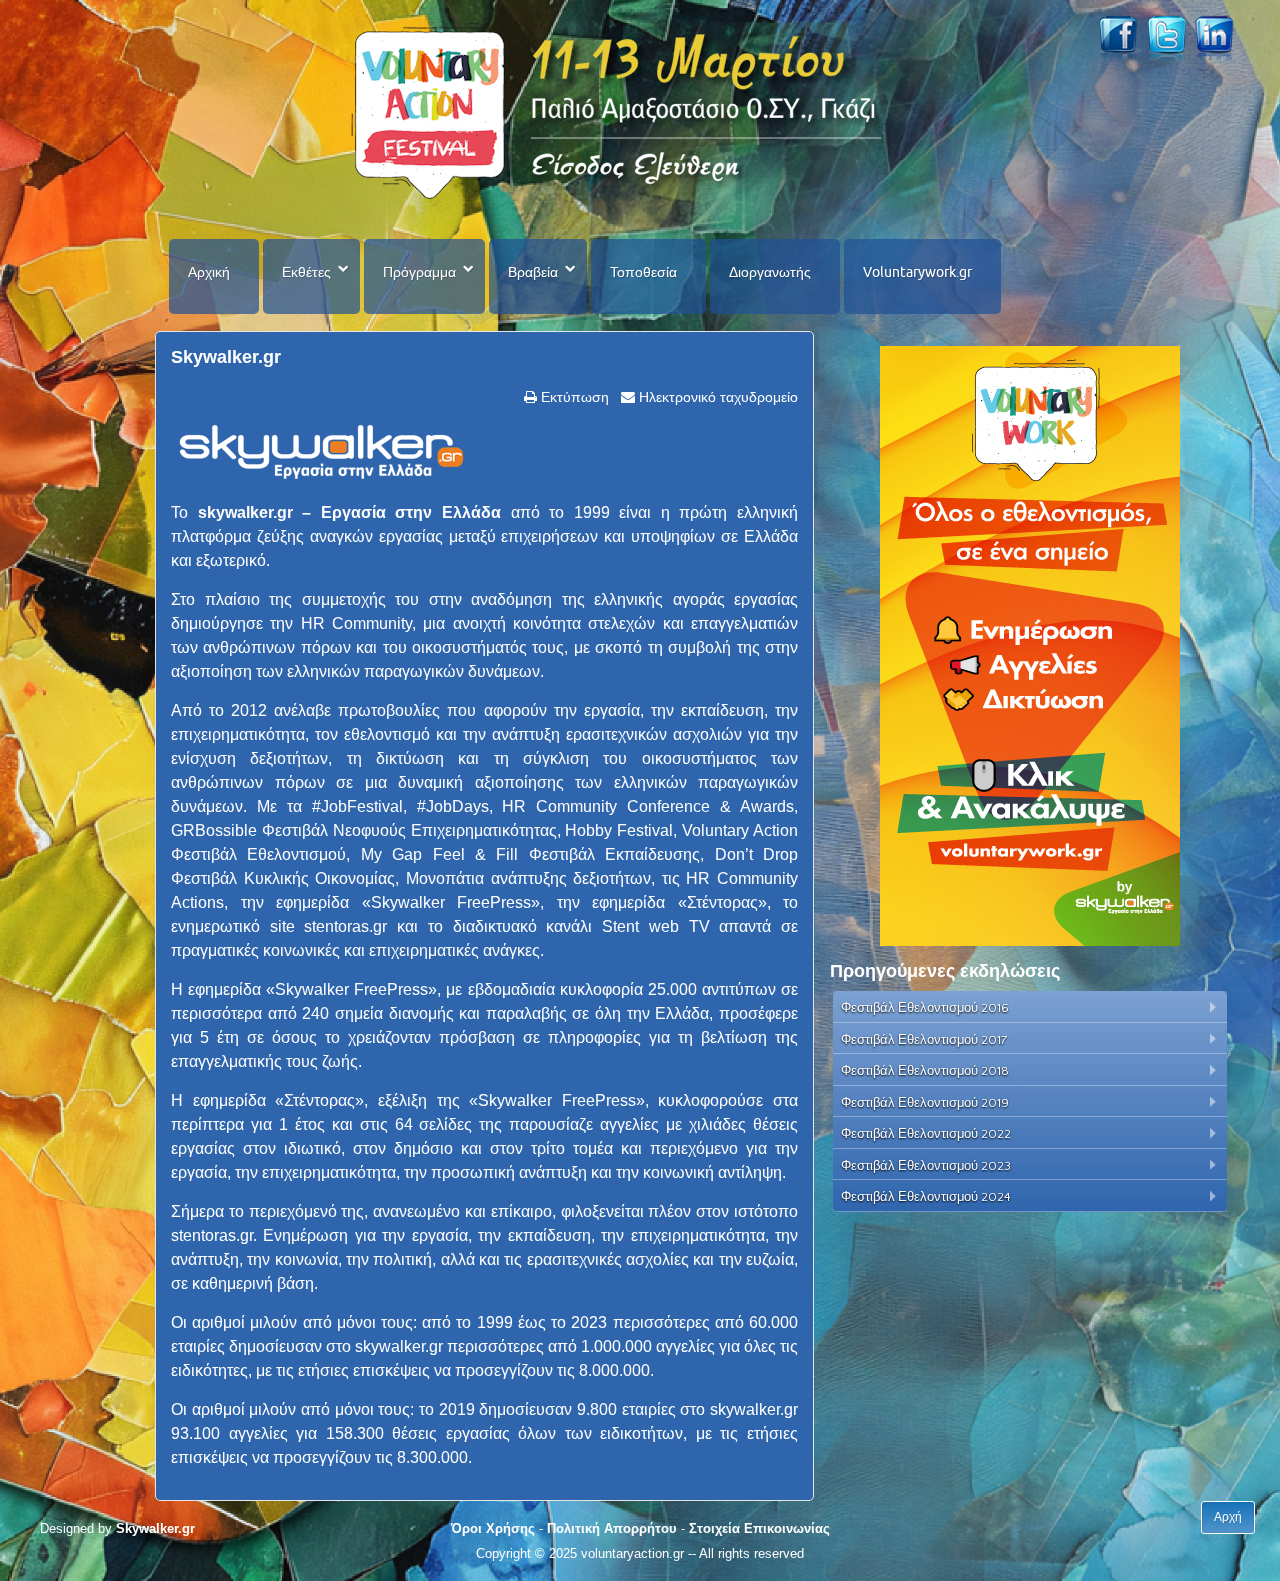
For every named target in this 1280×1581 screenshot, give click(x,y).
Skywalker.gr (226, 357)
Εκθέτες (306, 272)
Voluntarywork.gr (917, 272)
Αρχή (1228, 1517)
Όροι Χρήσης (493, 1528)
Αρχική (209, 272)
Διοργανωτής (770, 272)
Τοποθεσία (643, 272)
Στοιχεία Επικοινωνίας (759, 1528)
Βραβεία (533, 272)
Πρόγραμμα (419, 272)
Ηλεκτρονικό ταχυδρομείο (716, 397)
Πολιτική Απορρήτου (612, 1528)
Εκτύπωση (573, 397)
